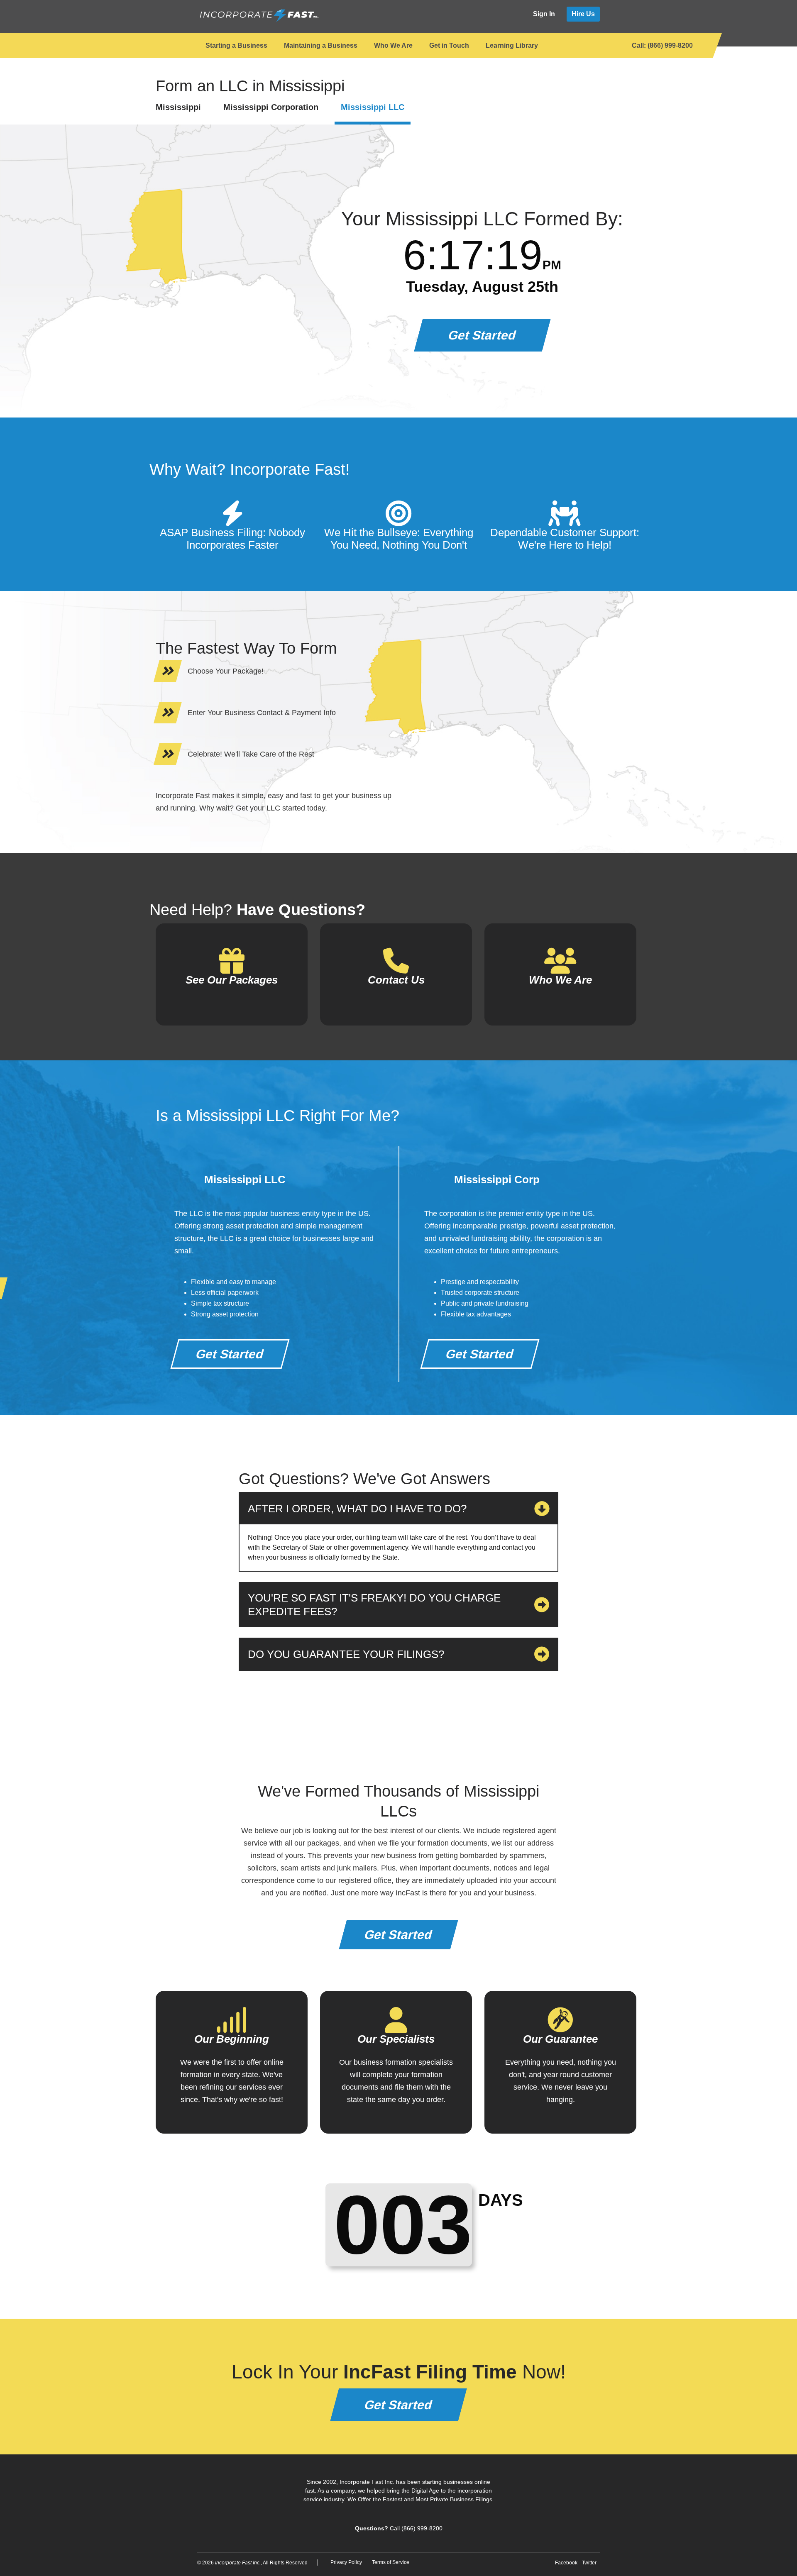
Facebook (566, 2563)
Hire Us (583, 14)
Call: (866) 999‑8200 (662, 45)
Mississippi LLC (373, 107)
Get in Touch (449, 45)
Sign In (544, 14)
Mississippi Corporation (271, 107)
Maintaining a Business (321, 45)
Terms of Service (391, 2562)
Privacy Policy (346, 2562)
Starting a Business (236, 45)
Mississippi (178, 107)
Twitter (589, 2563)
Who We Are (393, 45)
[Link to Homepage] (259, 16)
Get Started (483, 335)
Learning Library (512, 45)
